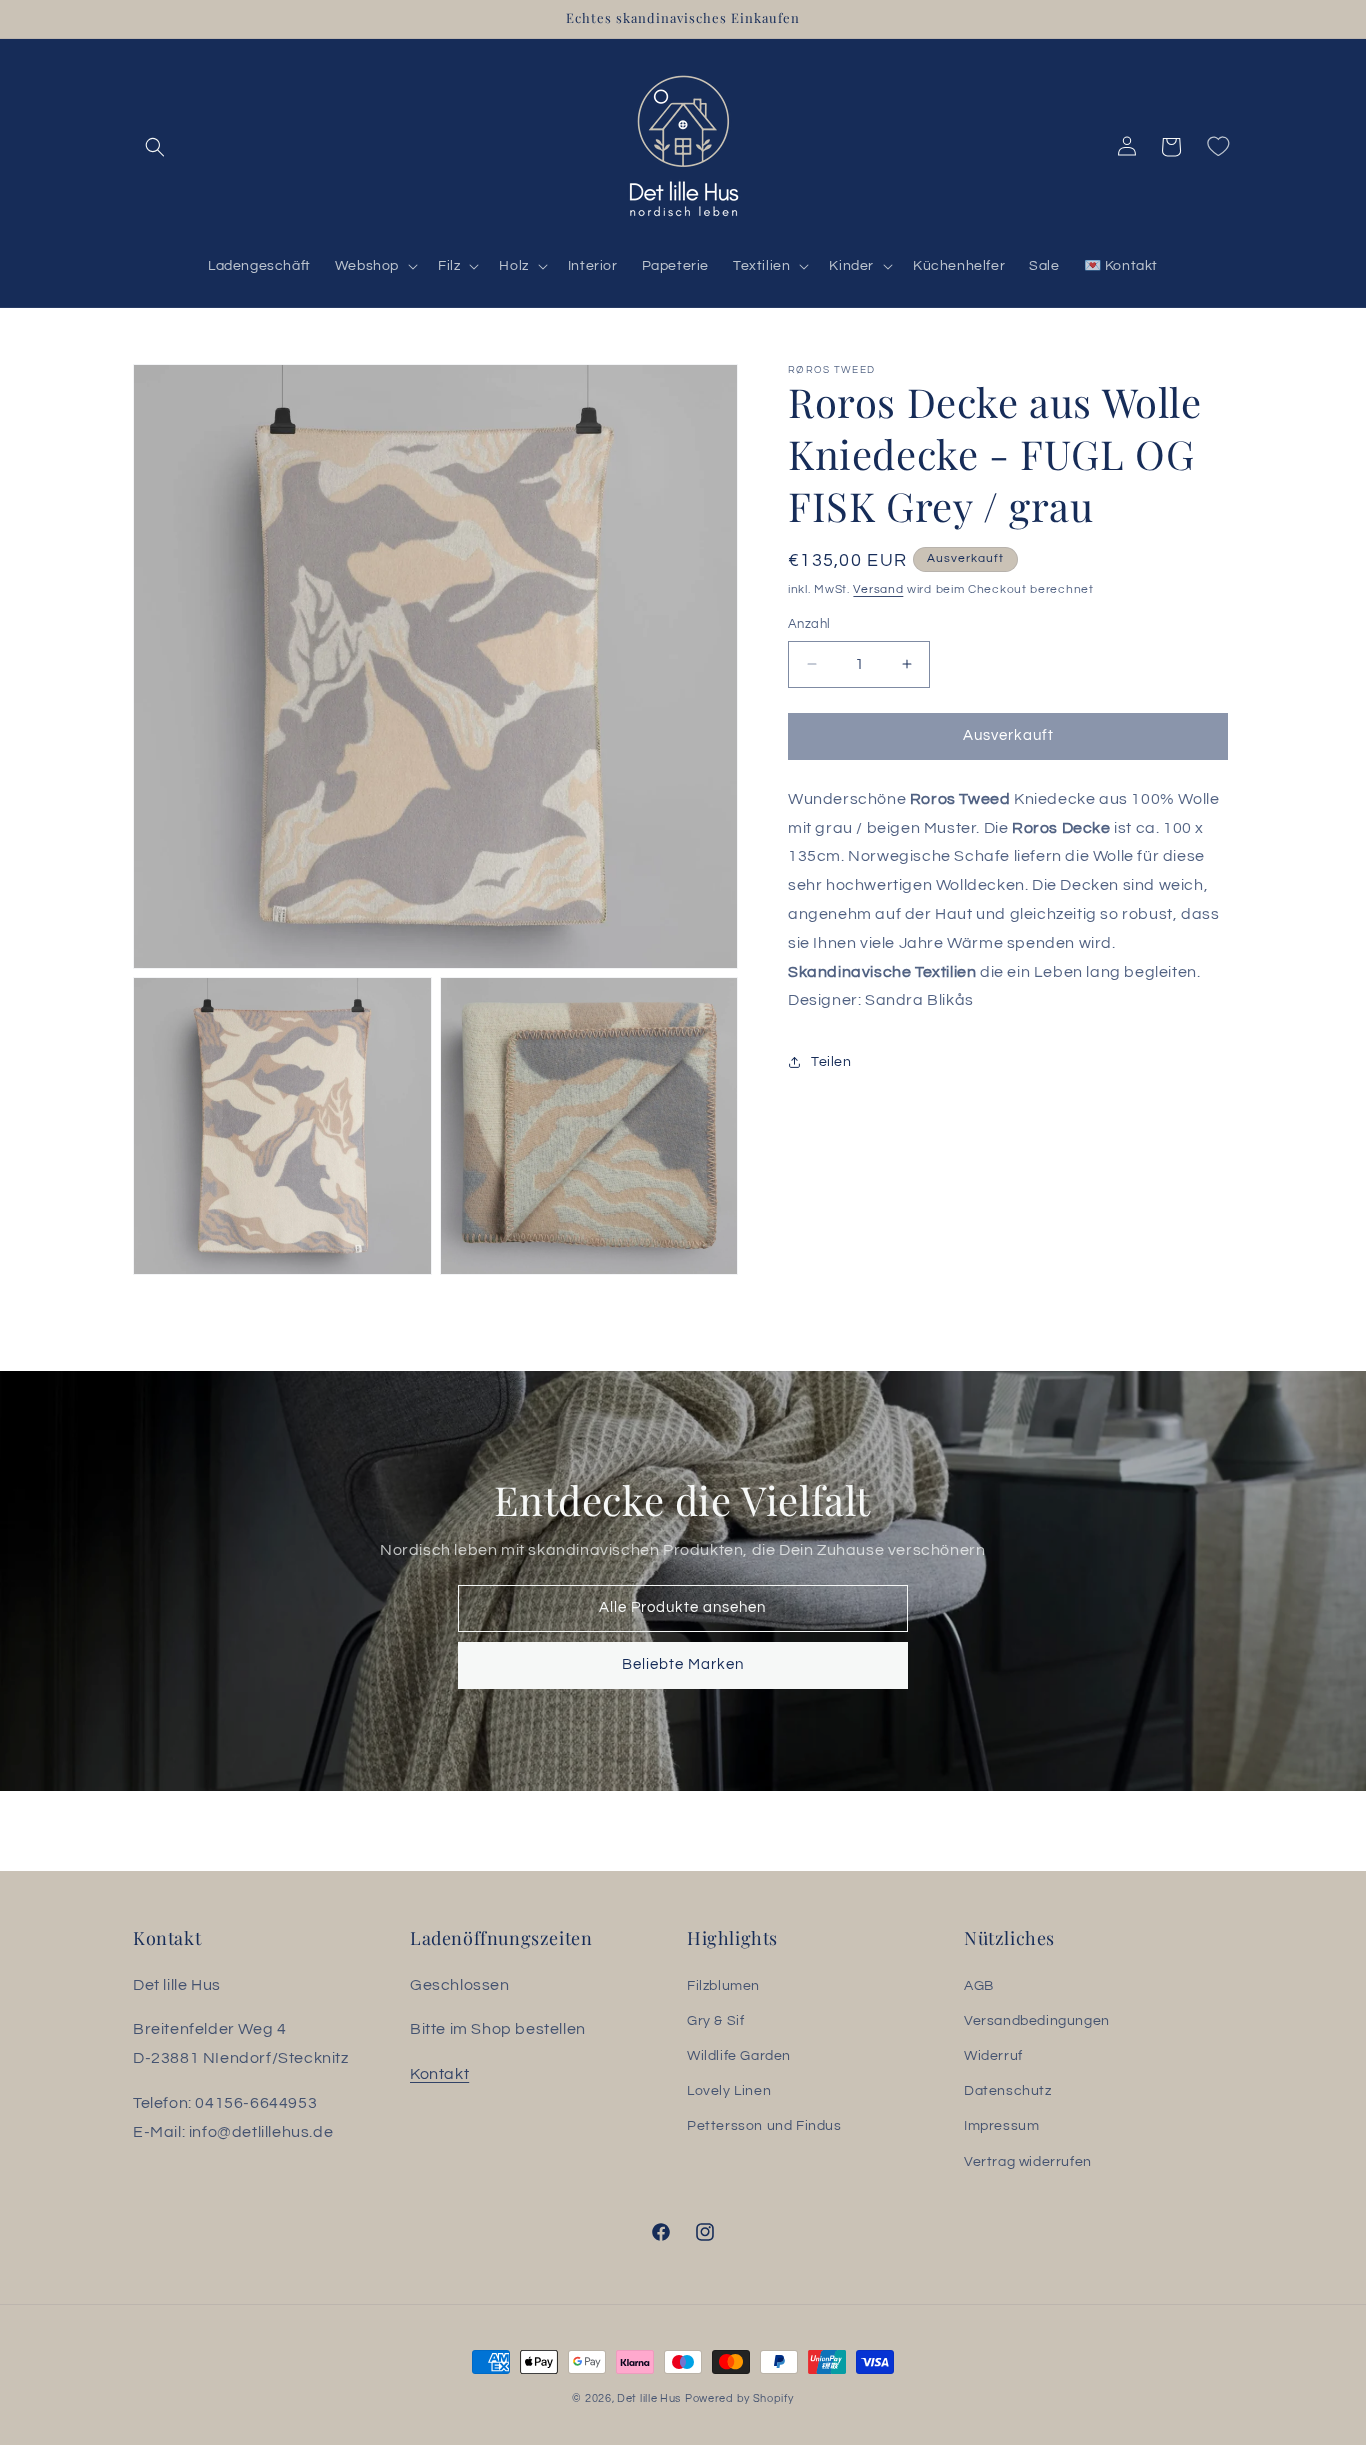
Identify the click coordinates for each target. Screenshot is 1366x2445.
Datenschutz (1008, 2091)
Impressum (1001, 2126)
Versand (878, 589)
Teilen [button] (831, 1061)
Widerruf (993, 2056)
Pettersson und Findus (764, 2126)
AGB (979, 1986)
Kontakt (439, 2074)
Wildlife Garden (739, 2056)
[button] (155, 147)
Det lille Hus (649, 2398)
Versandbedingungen (1037, 2021)
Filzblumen (723, 1986)
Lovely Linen (729, 2091)
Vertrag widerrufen (1028, 2162)
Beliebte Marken (683, 1664)
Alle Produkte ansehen (683, 1607)
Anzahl (809, 624)
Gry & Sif (715, 2021)
